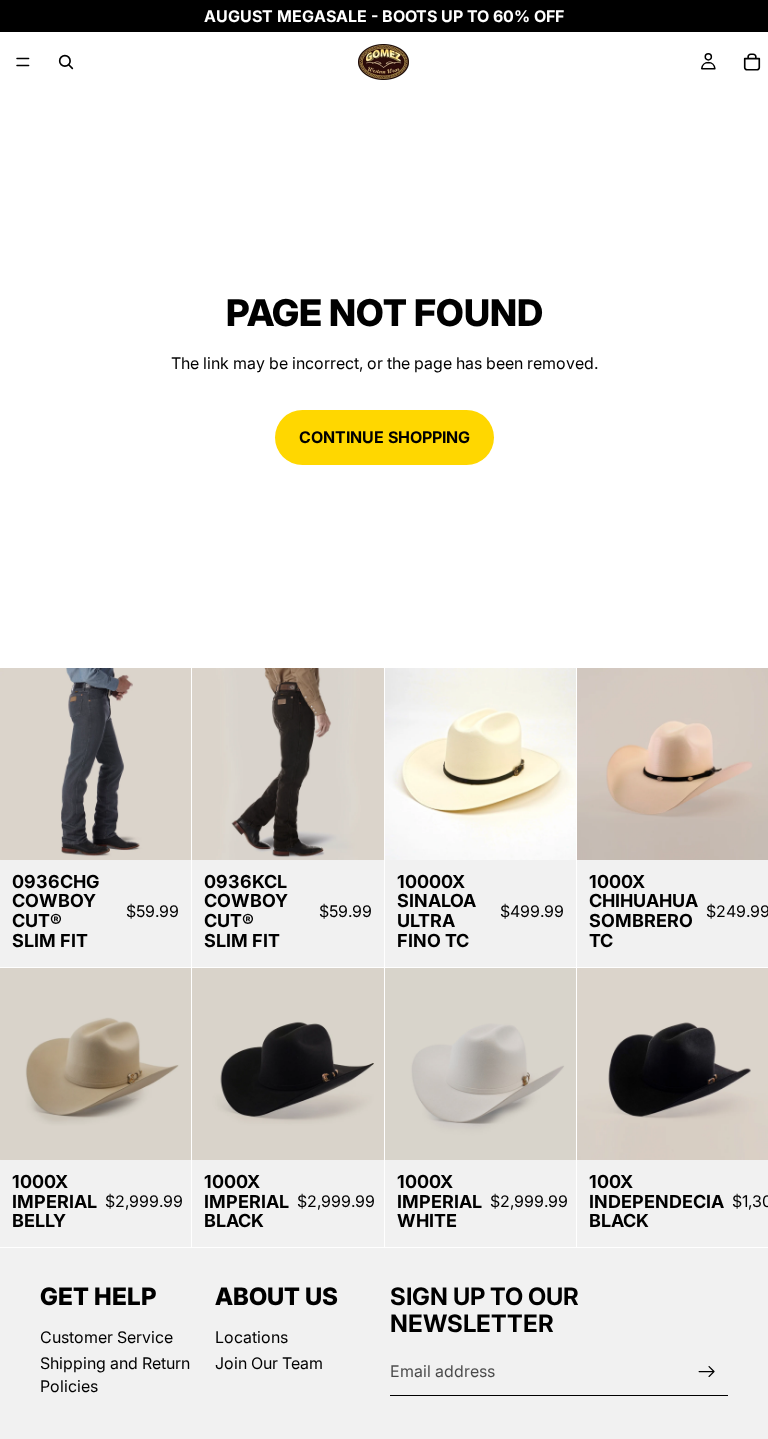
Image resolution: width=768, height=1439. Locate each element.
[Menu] (23, 62)
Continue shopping (384, 437)
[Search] (66, 62)
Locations (251, 1337)
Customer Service (106, 1337)
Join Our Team (269, 1364)
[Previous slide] (22, 764)
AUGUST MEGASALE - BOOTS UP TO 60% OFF (384, 16)
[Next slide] (169, 764)
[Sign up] (707, 1372)
